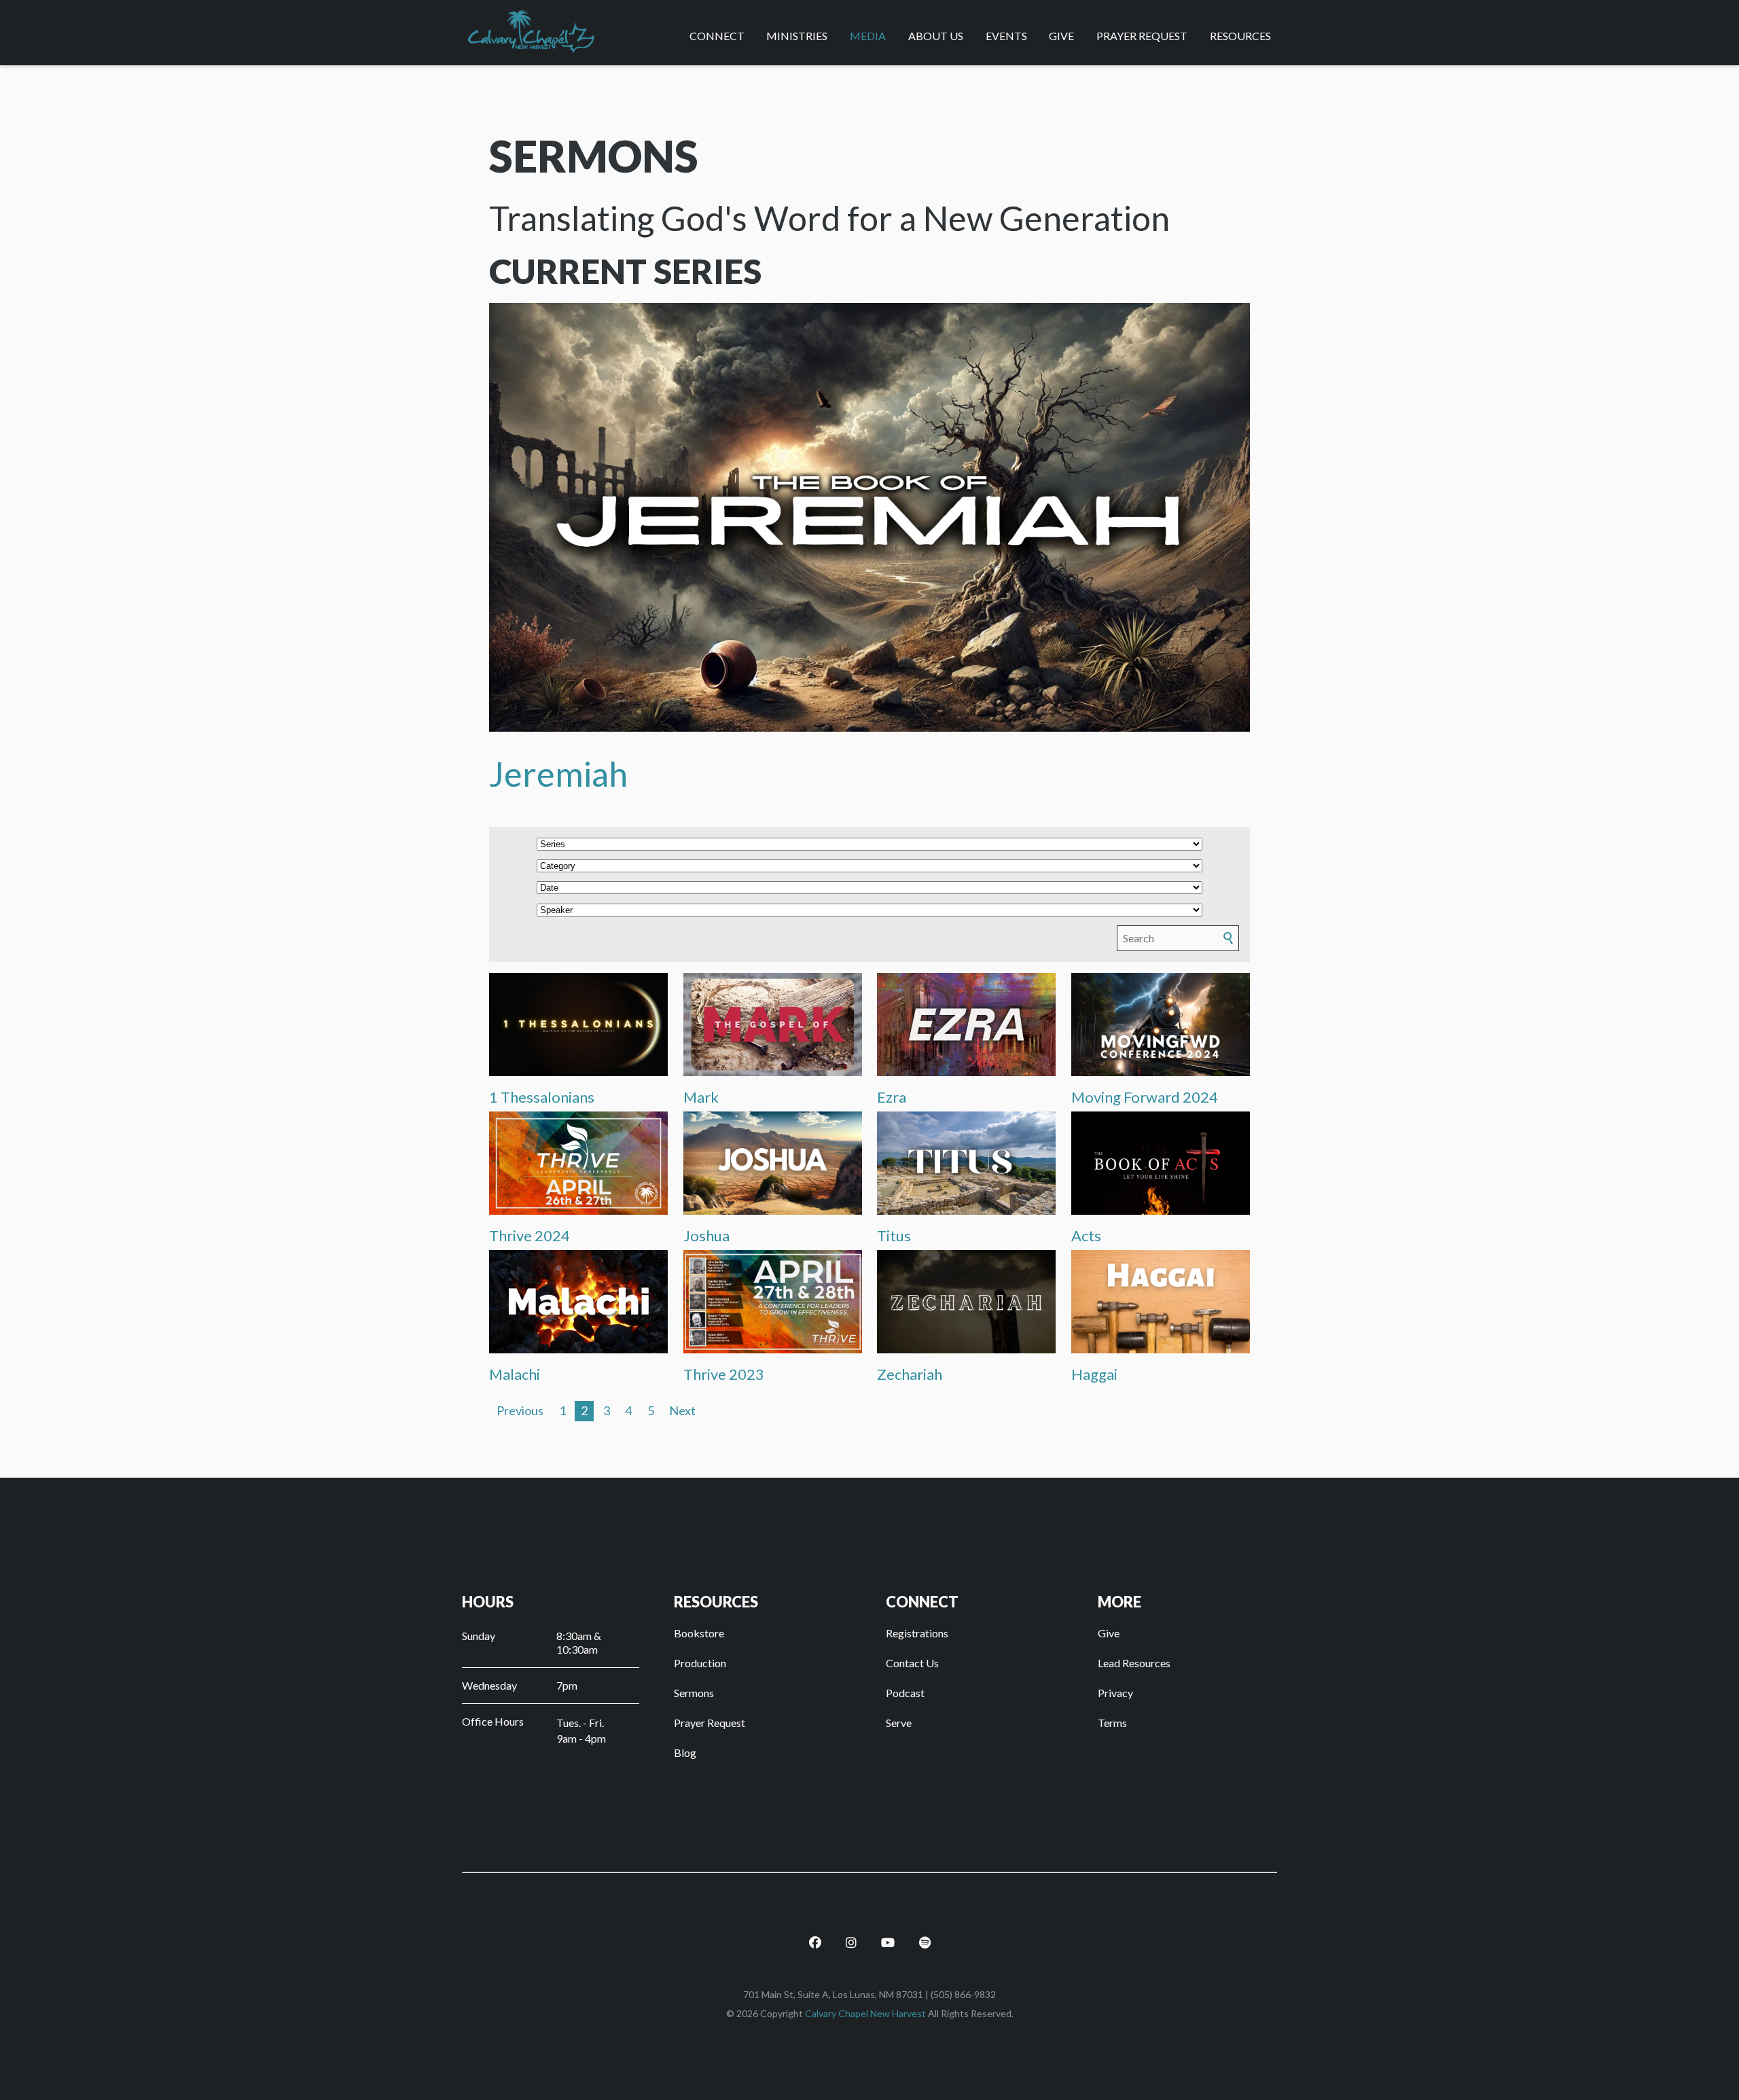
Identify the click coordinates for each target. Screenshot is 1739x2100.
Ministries (797, 36)
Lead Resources (1134, 1663)
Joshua (706, 1235)
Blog (685, 1752)
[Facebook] (815, 1931)
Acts (1086, 1235)
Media (868, 36)
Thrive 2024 (530, 1235)
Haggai (1094, 1374)
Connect (717, 36)
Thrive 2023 (724, 1374)
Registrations (917, 1633)
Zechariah (910, 1374)
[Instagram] (851, 1931)
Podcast (905, 1693)
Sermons (694, 1693)
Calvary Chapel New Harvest (865, 2013)
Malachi (515, 1374)
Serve (899, 1723)
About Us (936, 36)
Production (700, 1663)
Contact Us (912, 1663)
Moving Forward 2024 (1145, 1097)
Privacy (1115, 1693)
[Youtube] (888, 1931)
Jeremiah (558, 774)
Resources (1240, 36)
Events (1006, 36)
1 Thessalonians (542, 1097)
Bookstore (699, 1633)
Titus (894, 1235)
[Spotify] (925, 1931)
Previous (520, 1410)
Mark (701, 1097)
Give (1061, 36)
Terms (1112, 1723)
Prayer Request (1142, 36)
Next (682, 1410)
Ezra (892, 1097)
